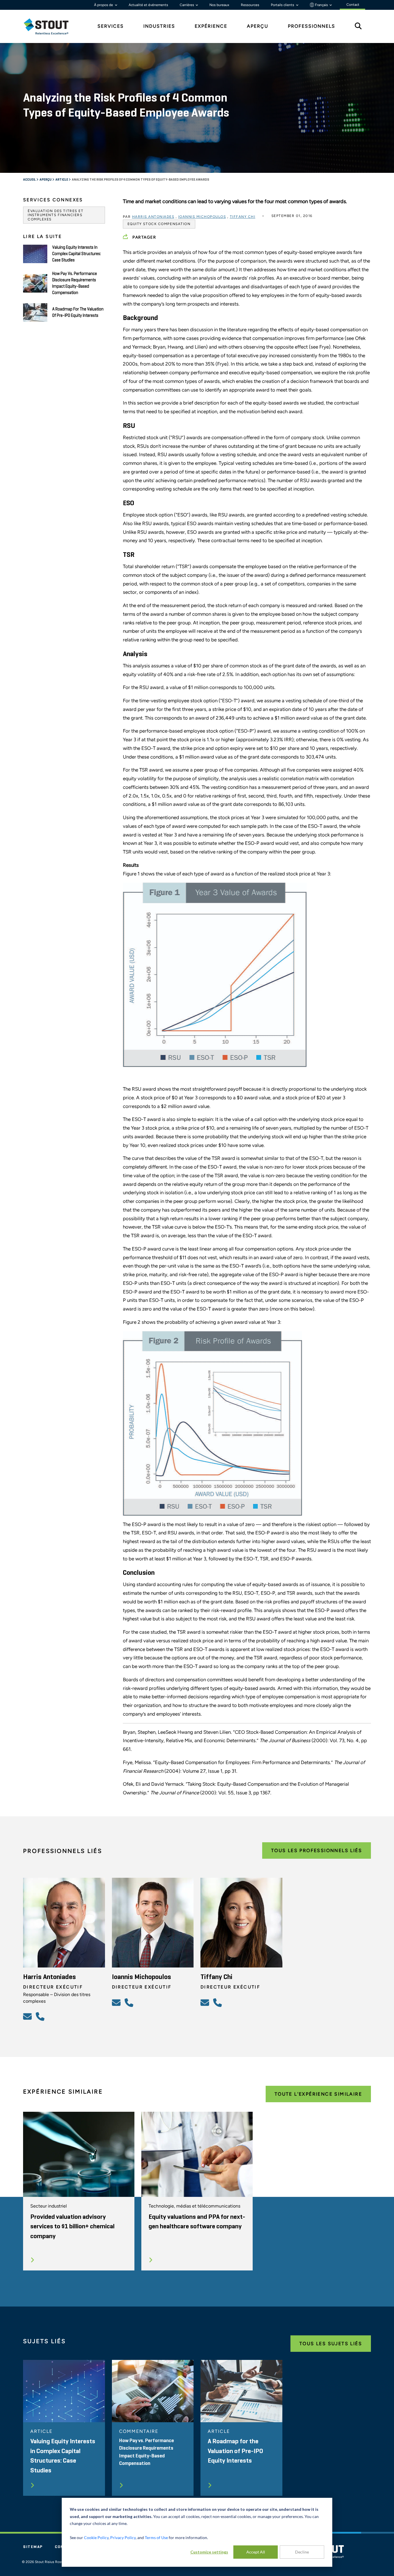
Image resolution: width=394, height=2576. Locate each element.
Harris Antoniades (153, 217)
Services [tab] (111, 26)
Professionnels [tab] (312, 26)
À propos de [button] (104, 5)
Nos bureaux (219, 5)
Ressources (250, 5)
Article (62, 180)
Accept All (256, 2552)
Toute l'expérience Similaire (318, 2094)
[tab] (50, 26)
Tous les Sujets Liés (331, 2344)
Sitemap (33, 2547)
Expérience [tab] (211, 26)
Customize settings (209, 2552)
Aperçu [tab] (258, 26)
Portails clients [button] (283, 5)
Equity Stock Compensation (159, 224)
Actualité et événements (148, 5)
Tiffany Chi (243, 217)
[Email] (28, 2016)
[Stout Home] (50, 26)
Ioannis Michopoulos (202, 217)
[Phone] (41, 2016)
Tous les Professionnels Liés (317, 1850)
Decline (302, 2552)
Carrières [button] (187, 5)
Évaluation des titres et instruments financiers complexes (56, 215)
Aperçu (46, 180)
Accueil (30, 180)
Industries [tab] (159, 26)
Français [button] (321, 5)
